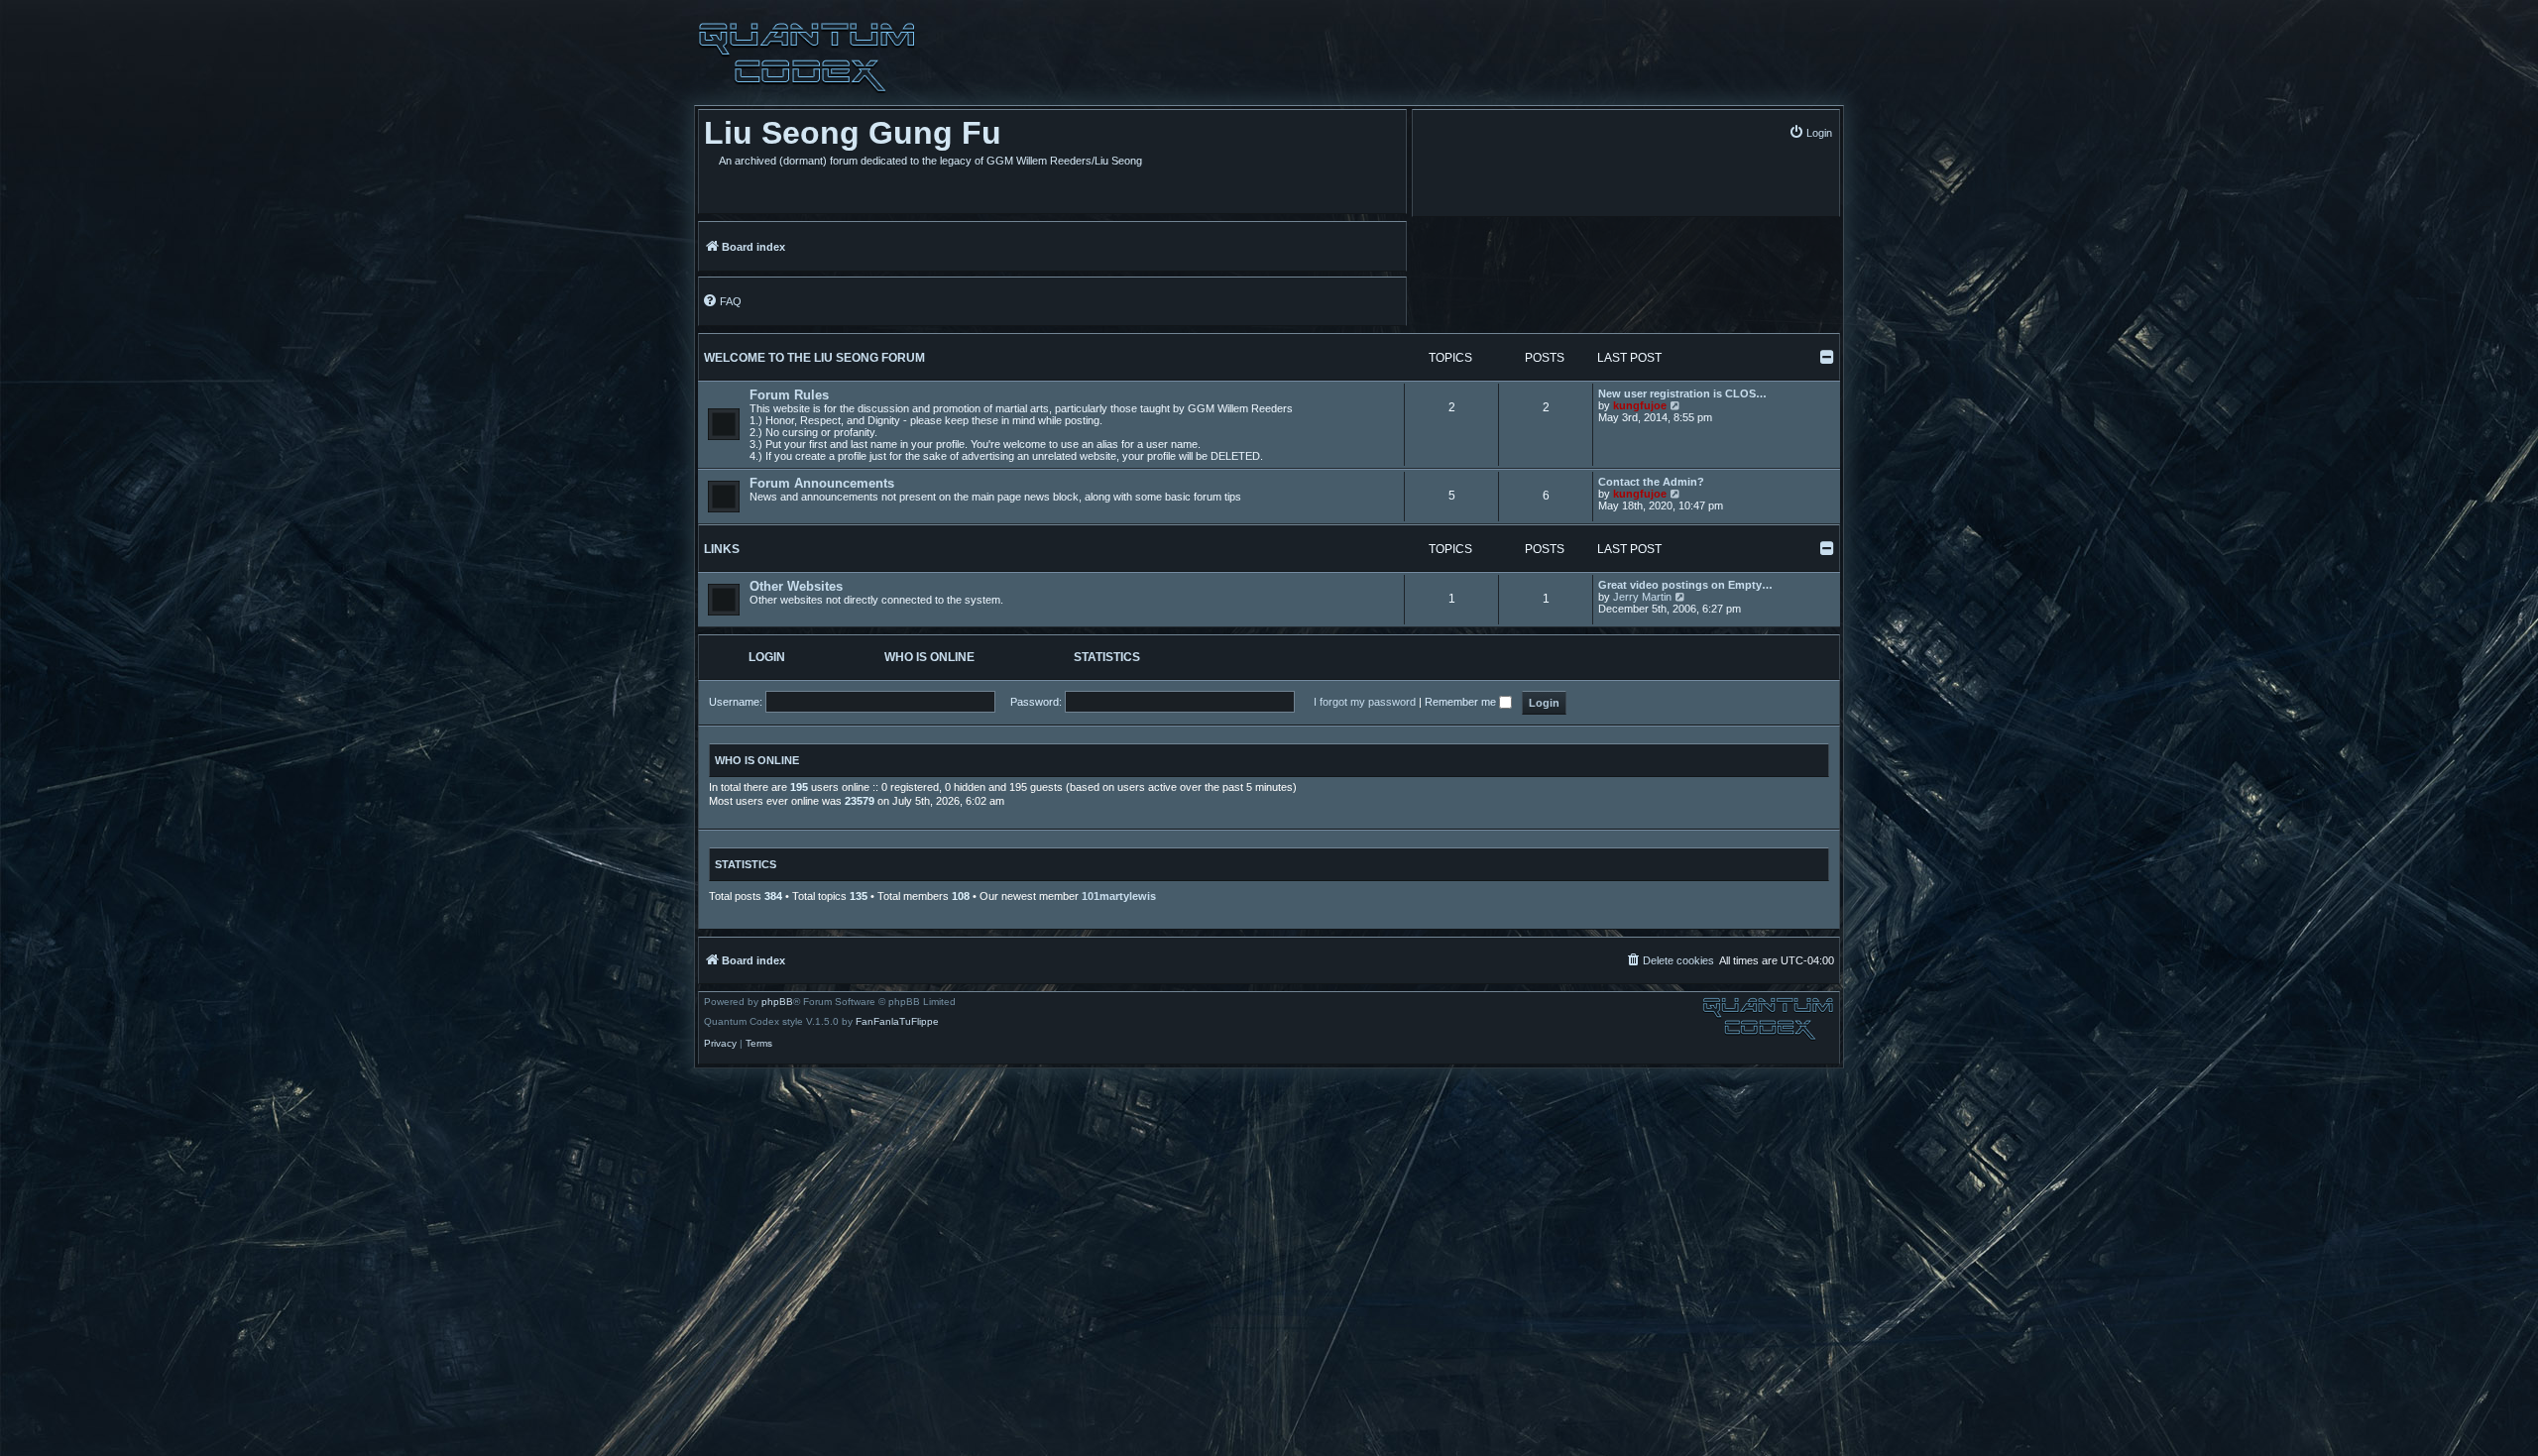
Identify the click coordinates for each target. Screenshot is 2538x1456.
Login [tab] (767, 657)
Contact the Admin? (1651, 482)
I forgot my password (1365, 702)
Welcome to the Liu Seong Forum (814, 358)
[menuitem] (1810, 132)
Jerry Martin (1642, 597)
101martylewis (1119, 896)
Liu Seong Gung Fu (853, 133)
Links (722, 549)
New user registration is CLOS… (1682, 393)
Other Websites (796, 586)
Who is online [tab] (929, 657)
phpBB (777, 1002)
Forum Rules (789, 395)
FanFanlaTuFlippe (897, 1022)
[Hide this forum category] (1827, 357)
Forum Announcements (822, 483)
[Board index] (807, 57)
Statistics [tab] (1107, 657)
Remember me (1462, 702)
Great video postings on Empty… (1685, 585)
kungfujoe (1640, 405)
